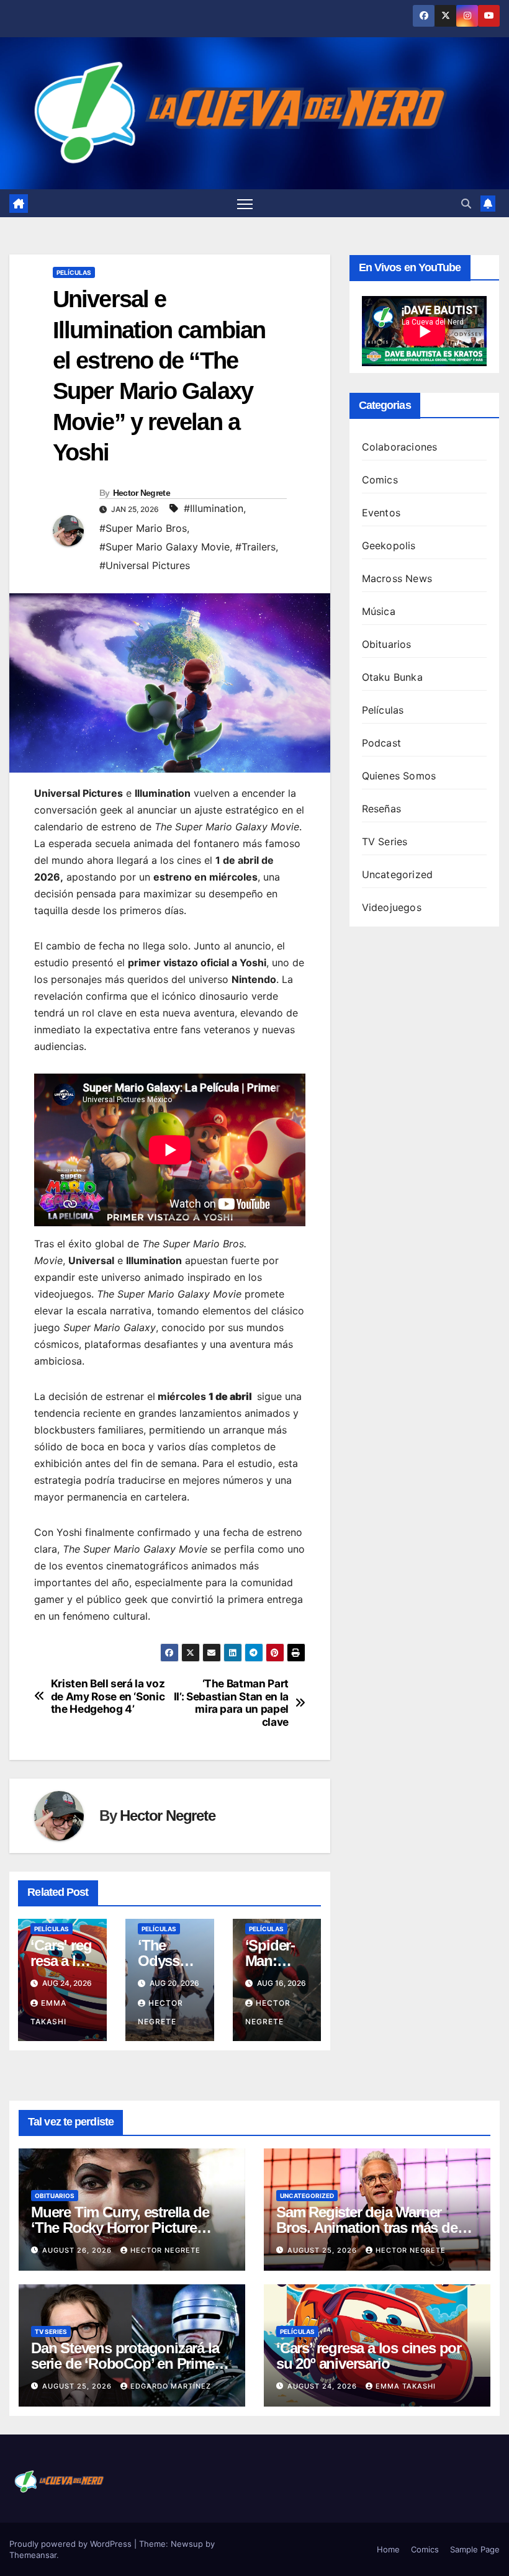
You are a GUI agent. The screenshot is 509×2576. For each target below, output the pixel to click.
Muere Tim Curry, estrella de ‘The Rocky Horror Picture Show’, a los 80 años (120, 2228)
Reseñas (381, 809)
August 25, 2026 (323, 2250)
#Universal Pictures (145, 565)
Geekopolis (389, 545)
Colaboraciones (400, 447)
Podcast (381, 743)
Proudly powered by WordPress (72, 2544)
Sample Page (475, 2549)
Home (388, 2549)
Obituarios (387, 644)
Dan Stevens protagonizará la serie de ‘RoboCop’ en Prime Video (125, 2363)
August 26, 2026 (78, 2250)
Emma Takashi (406, 2386)
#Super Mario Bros (143, 528)
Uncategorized (398, 874)
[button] (466, 204)
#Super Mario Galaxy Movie (164, 547)
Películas (74, 272)
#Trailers (255, 547)
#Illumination (214, 508)
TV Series (385, 841)
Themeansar (33, 2555)
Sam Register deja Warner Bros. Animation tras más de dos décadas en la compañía (368, 2228)
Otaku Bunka (392, 677)
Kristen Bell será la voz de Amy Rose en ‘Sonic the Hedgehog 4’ (108, 1696)
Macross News (397, 578)
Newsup (187, 2544)
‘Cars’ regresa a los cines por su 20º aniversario (369, 2356)
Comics (380, 480)
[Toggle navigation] (245, 203)
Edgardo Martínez (171, 2386)
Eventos (381, 513)
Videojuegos (392, 907)
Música (379, 611)
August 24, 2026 (323, 2386)
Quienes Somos (399, 776)
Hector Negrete (142, 493)
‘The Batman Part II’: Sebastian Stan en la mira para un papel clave (231, 1703)
